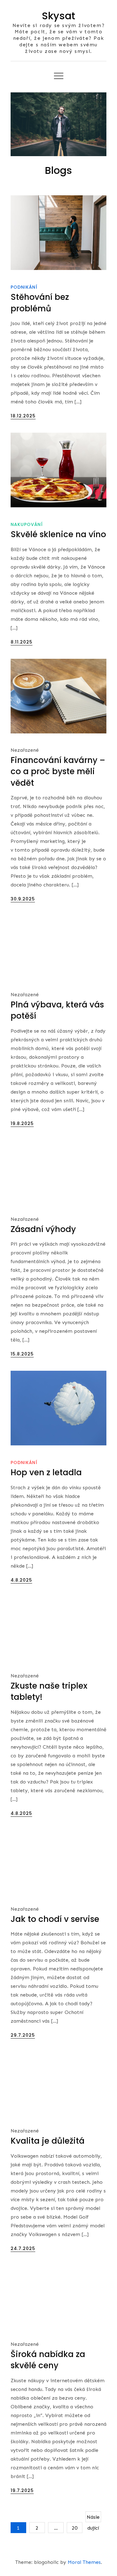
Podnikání (24, 287)
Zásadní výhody (43, 1229)
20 (75, 2528)
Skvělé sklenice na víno (58, 534)
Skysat (58, 16)
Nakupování (27, 524)
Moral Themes (84, 2562)
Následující (93, 2518)
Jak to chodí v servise (55, 1919)
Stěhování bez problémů (40, 303)
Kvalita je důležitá (48, 2141)
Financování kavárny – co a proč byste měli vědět (58, 772)
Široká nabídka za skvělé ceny (48, 2360)
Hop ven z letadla (46, 1472)
